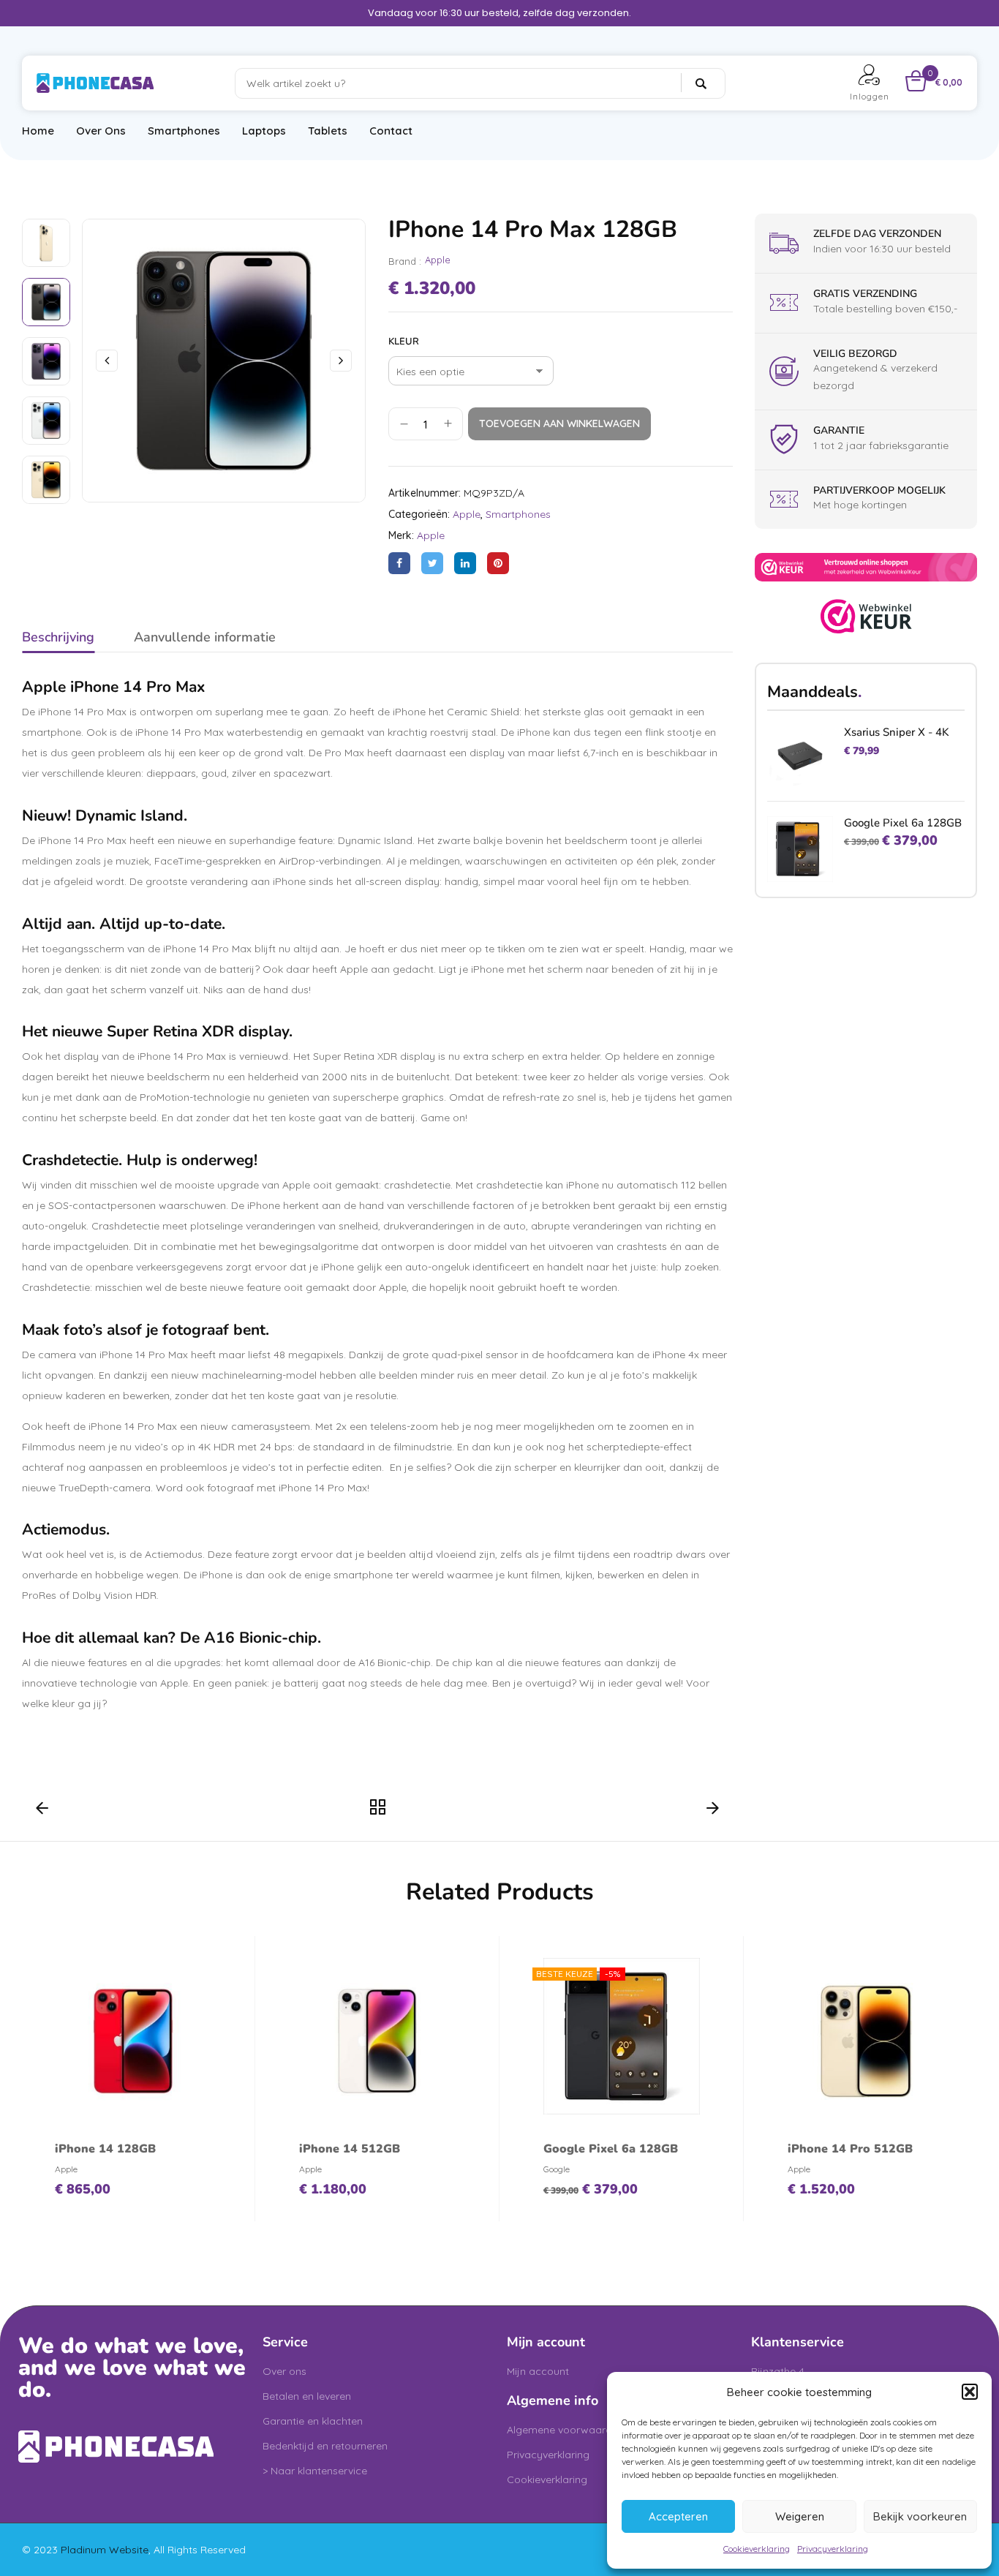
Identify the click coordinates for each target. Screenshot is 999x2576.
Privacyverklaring (833, 2549)
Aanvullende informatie (205, 637)
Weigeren (800, 2516)
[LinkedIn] (465, 563)
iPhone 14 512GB (350, 2149)
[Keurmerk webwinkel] (866, 607)
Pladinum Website (105, 2550)
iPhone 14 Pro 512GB (850, 2149)
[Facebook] (399, 563)
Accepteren (678, 2516)
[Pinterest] (498, 563)
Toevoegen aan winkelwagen (559, 423)
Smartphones (518, 514)
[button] (970, 2392)
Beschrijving (58, 637)
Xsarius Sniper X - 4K (897, 732)
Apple (438, 260)
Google (557, 2169)
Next (713, 1812)
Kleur (404, 342)
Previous (42, 1812)
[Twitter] (432, 563)
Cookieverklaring (757, 2549)
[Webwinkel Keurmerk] (866, 561)
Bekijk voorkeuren (920, 2516)
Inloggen (870, 96)
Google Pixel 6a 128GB (903, 823)
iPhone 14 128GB (105, 2149)
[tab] (58, 639)
